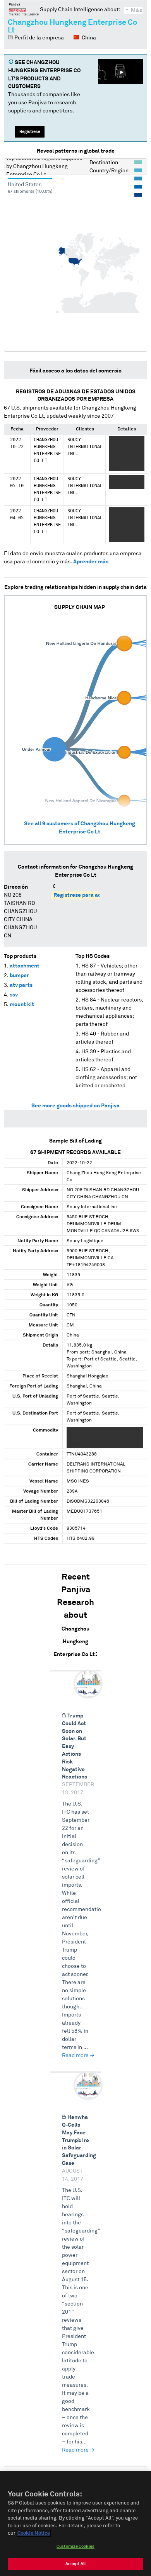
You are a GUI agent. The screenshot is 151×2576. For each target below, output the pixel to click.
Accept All (75, 2564)
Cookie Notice (34, 2533)
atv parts (21, 985)
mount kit (22, 1005)
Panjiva (24, 9)
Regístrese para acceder (84, 895)
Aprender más (91, 562)
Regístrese (30, 132)
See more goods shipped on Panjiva (75, 1106)
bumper (19, 976)
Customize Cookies (75, 2546)
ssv (14, 995)
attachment (25, 966)
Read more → (78, 2056)
